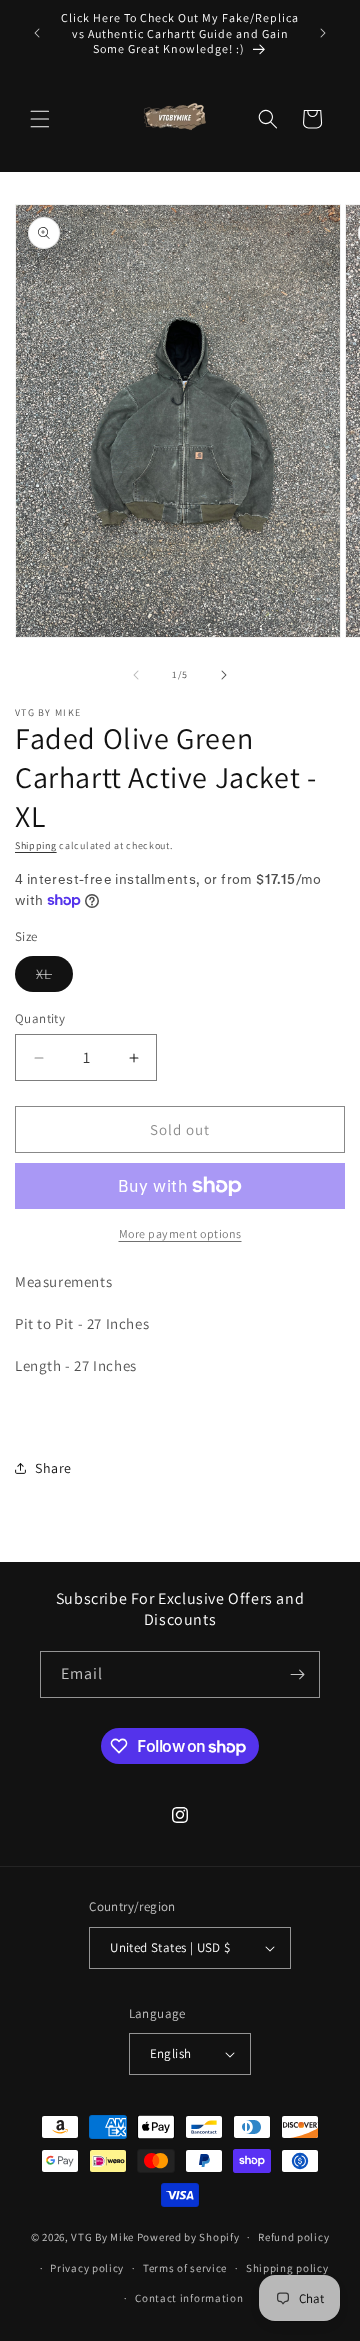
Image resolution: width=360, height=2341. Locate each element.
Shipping (36, 845)
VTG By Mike (102, 2237)
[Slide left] (136, 675)
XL (54, 978)
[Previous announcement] (37, 33)
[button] (40, 119)
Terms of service (185, 2268)
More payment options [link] (180, 1233)
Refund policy (293, 2237)
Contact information (189, 2298)
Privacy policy (87, 2268)
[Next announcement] (323, 33)
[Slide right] (224, 675)
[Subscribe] (297, 1674)
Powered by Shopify (188, 2237)
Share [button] (53, 1468)
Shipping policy (287, 2268)
